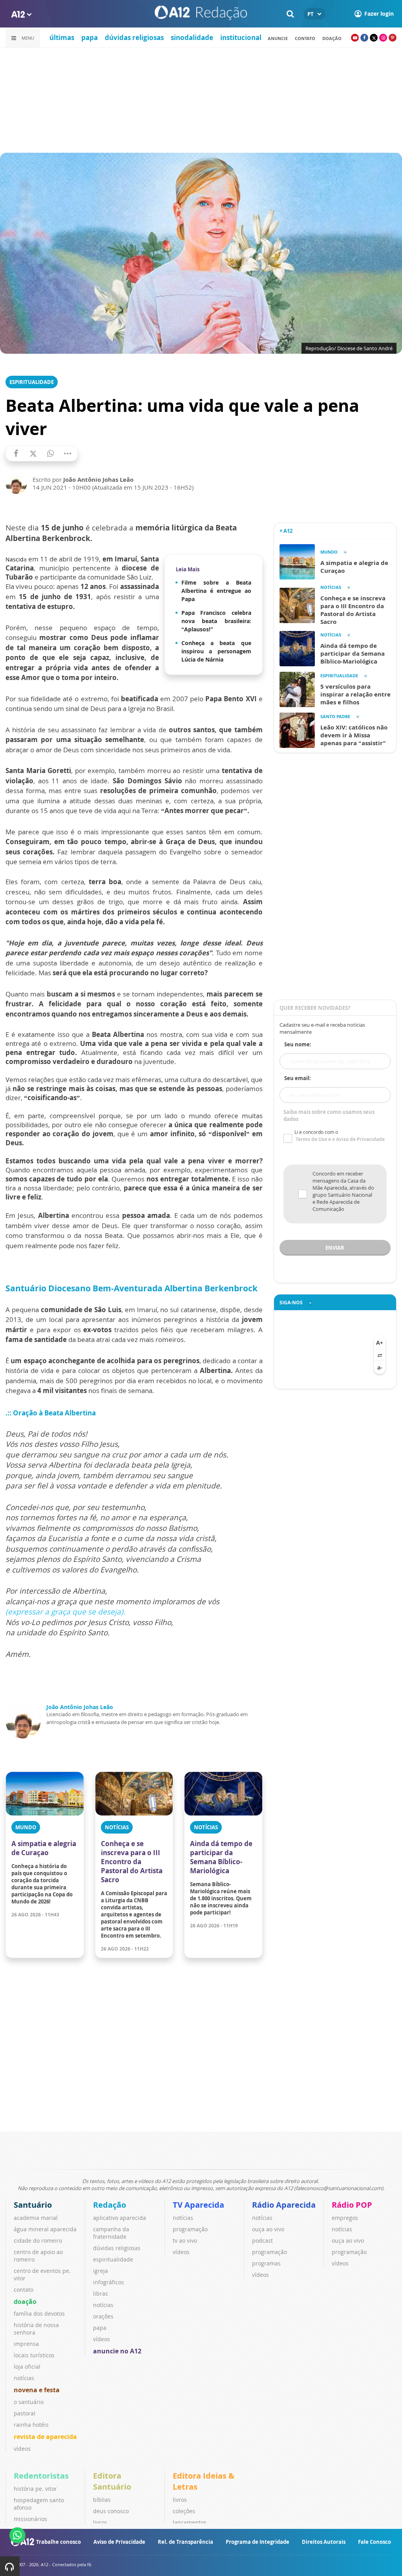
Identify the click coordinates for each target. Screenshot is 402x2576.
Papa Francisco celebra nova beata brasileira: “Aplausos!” (216, 621)
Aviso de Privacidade (119, 2542)
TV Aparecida (198, 2205)
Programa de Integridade (258, 2542)
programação (190, 2229)
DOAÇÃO (332, 38)
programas (266, 2263)
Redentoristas (41, 2476)
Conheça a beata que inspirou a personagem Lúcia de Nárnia (216, 651)
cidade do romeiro (38, 2241)
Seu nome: (298, 1044)
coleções (184, 2511)
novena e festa (37, 2390)
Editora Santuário (112, 2481)
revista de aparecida (45, 2437)
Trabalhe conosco (58, 2542)
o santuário (29, 2402)
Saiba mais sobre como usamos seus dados (329, 1115)
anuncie (278, 38)
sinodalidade (192, 37)
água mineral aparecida (45, 2229)
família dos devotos (39, 2314)
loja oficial (27, 2367)
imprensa (26, 2344)
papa (90, 37)
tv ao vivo (185, 2241)
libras (100, 2294)
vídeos (22, 2449)
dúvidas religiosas (134, 37)
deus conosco (111, 2511)
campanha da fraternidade (111, 2233)
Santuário (33, 2205)
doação (25, 2302)
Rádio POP (352, 2205)
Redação (110, 2205)
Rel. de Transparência (185, 2542)
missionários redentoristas (31, 2523)
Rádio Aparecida (284, 2205)
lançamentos (190, 2522)
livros (100, 2522)
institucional (241, 37)
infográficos (109, 2282)
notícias (24, 2378)
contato (305, 38)
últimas (62, 37)
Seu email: (298, 1078)
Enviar (335, 1248)
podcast (262, 2241)
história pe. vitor (35, 2489)
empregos (345, 2218)
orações (103, 2316)
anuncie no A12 (117, 2351)
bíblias (102, 2500)
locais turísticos (34, 2355)
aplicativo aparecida (120, 2218)
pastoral (25, 2413)
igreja (100, 2271)
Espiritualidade (32, 382)
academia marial (36, 2218)
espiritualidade (113, 2259)
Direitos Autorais (324, 2542)
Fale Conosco (375, 2542)
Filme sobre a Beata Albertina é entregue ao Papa (216, 591)
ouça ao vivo (268, 2229)
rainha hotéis (31, 2425)
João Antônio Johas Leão (80, 1707)
